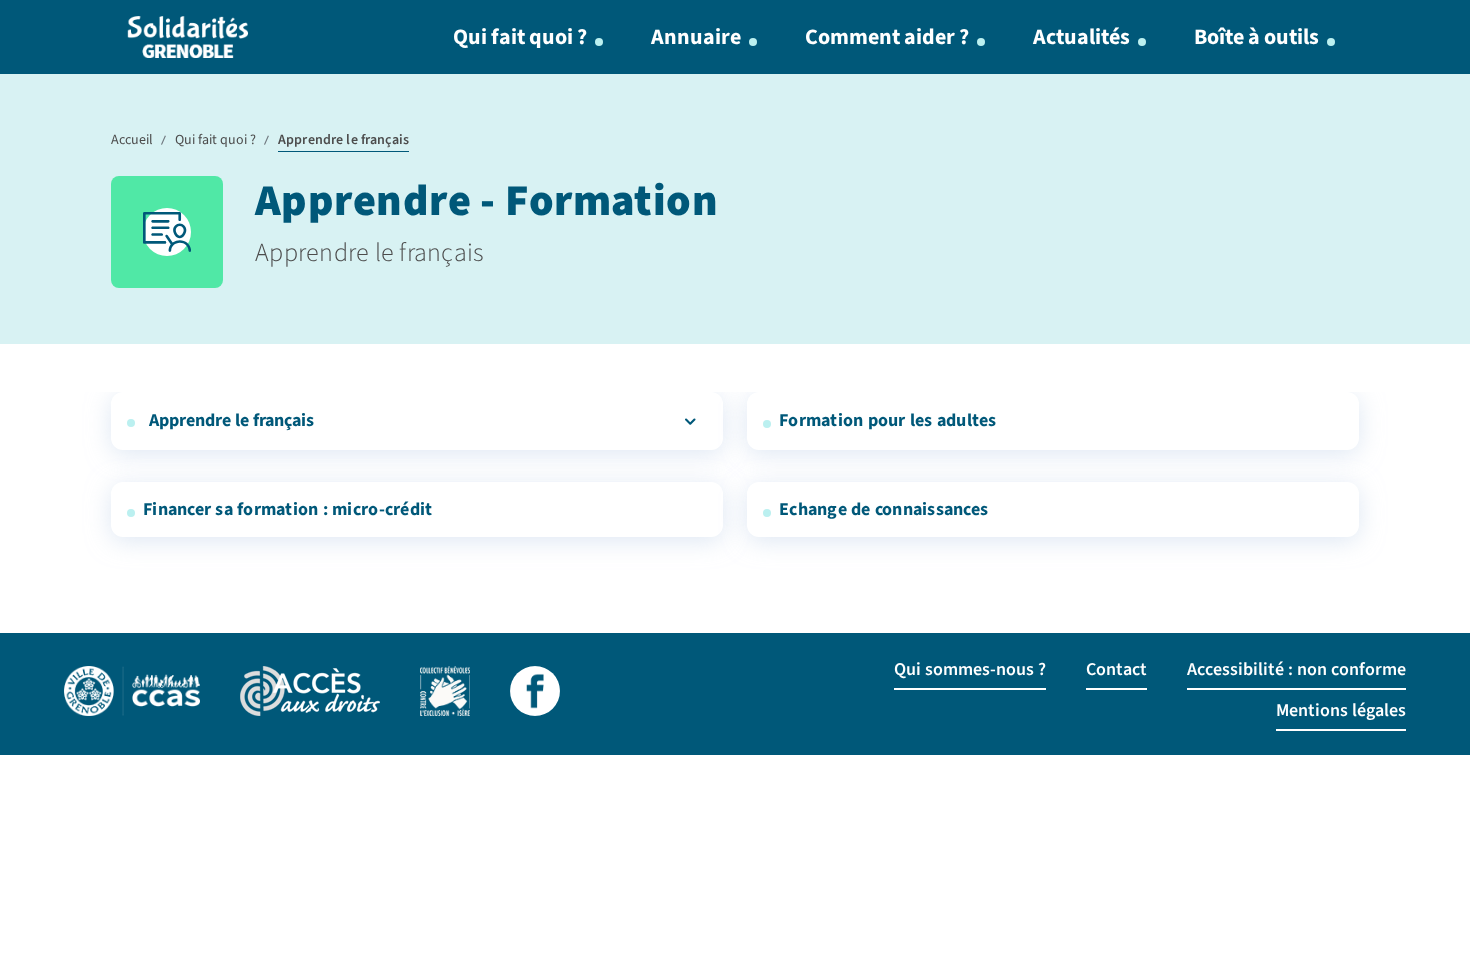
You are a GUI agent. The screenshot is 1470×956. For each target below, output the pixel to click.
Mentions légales (1341, 710)
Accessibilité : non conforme (1296, 669)
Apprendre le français (231, 420)
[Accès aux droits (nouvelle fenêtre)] (310, 694)
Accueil (132, 140)
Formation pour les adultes (888, 420)
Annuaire (696, 37)
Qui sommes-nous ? (970, 669)
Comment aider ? (887, 37)
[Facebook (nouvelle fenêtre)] (535, 694)
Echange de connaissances (883, 509)
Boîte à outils (1256, 37)
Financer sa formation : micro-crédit (287, 509)
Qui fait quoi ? (520, 37)
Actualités (1081, 37)
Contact (1116, 669)
